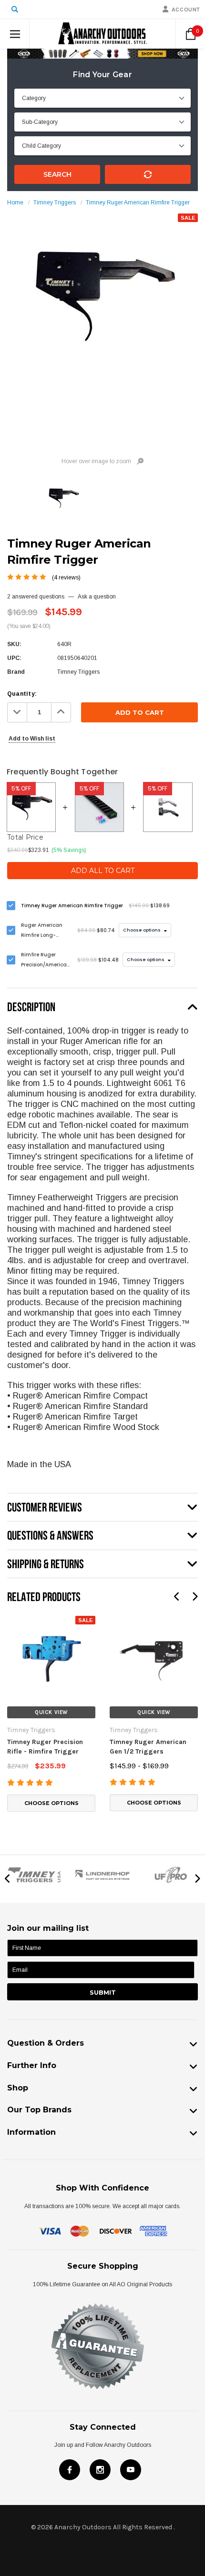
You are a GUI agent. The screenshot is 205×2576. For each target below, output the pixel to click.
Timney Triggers (55, 203)
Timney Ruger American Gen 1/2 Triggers (148, 1747)
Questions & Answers (50, 1535)
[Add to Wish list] (14, 1621)
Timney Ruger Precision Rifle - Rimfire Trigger (45, 1747)
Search (57, 174)
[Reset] (148, 174)
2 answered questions (36, 597)
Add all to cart (103, 871)
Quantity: (22, 694)
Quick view (51, 1712)
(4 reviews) (66, 578)
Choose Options (51, 1803)
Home (15, 203)
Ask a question (97, 597)
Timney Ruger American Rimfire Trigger (138, 203)
